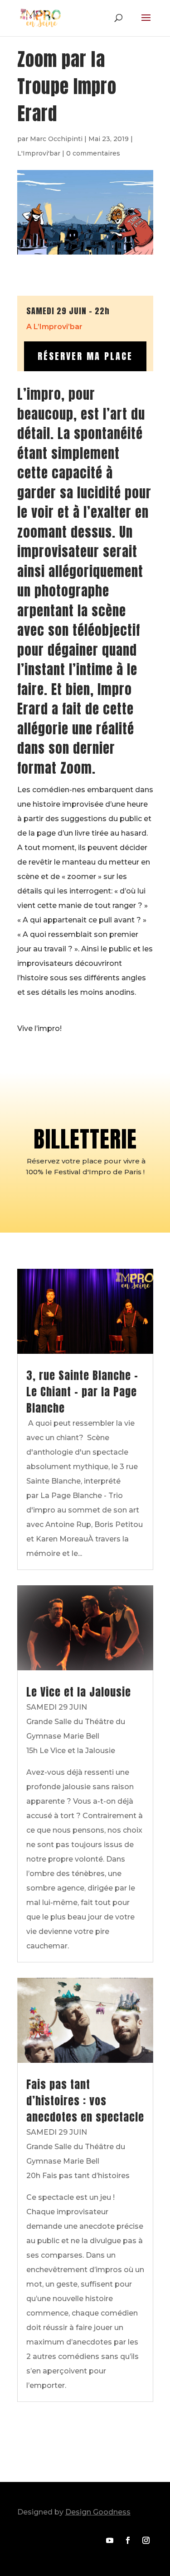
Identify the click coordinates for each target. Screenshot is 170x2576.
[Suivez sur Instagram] (146, 2540)
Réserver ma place (85, 356)
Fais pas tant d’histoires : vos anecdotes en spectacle (85, 2101)
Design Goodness (98, 2512)
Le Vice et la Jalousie (79, 1692)
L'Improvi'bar (39, 153)
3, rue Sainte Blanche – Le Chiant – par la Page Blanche (82, 1392)
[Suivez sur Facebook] (128, 2540)
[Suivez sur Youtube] (110, 2540)
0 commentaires (93, 153)
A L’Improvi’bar (54, 327)
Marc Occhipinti (56, 139)
